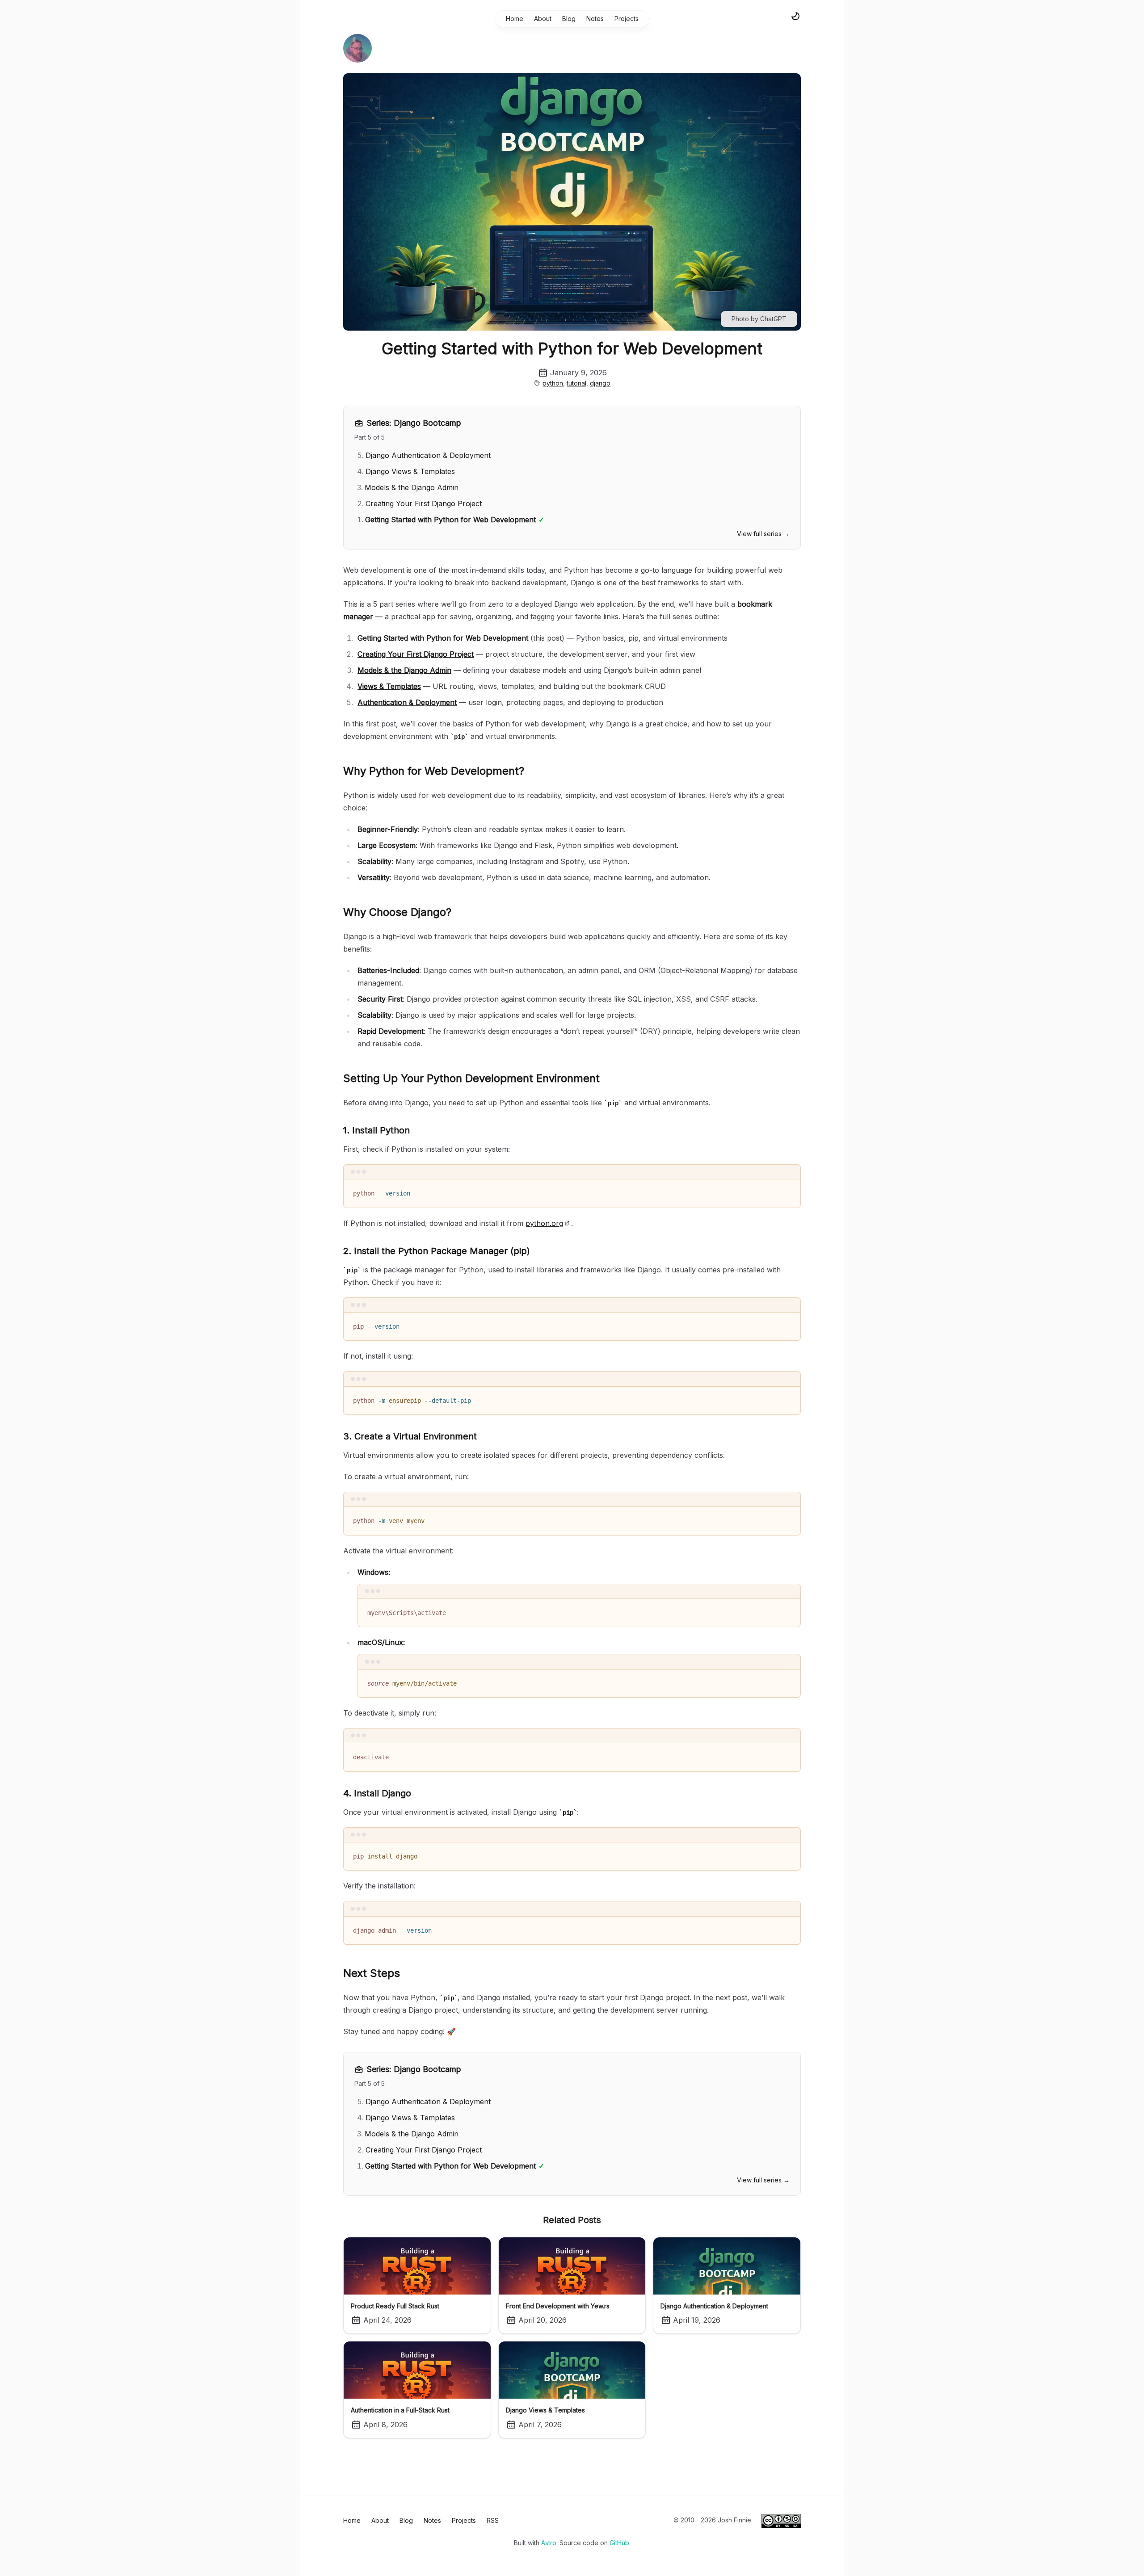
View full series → (763, 534)
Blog (569, 19)
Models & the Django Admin (412, 487)
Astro (549, 2543)
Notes (595, 19)
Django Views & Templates (410, 471)
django (600, 383)
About (543, 19)
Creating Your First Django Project (424, 503)
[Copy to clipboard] (790, 1190)
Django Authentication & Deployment (428, 455)
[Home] (357, 48)
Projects (627, 19)
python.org (544, 1223)
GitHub (619, 2543)
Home (515, 19)
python (553, 383)
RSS (493, 2520)
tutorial (576, 383)
